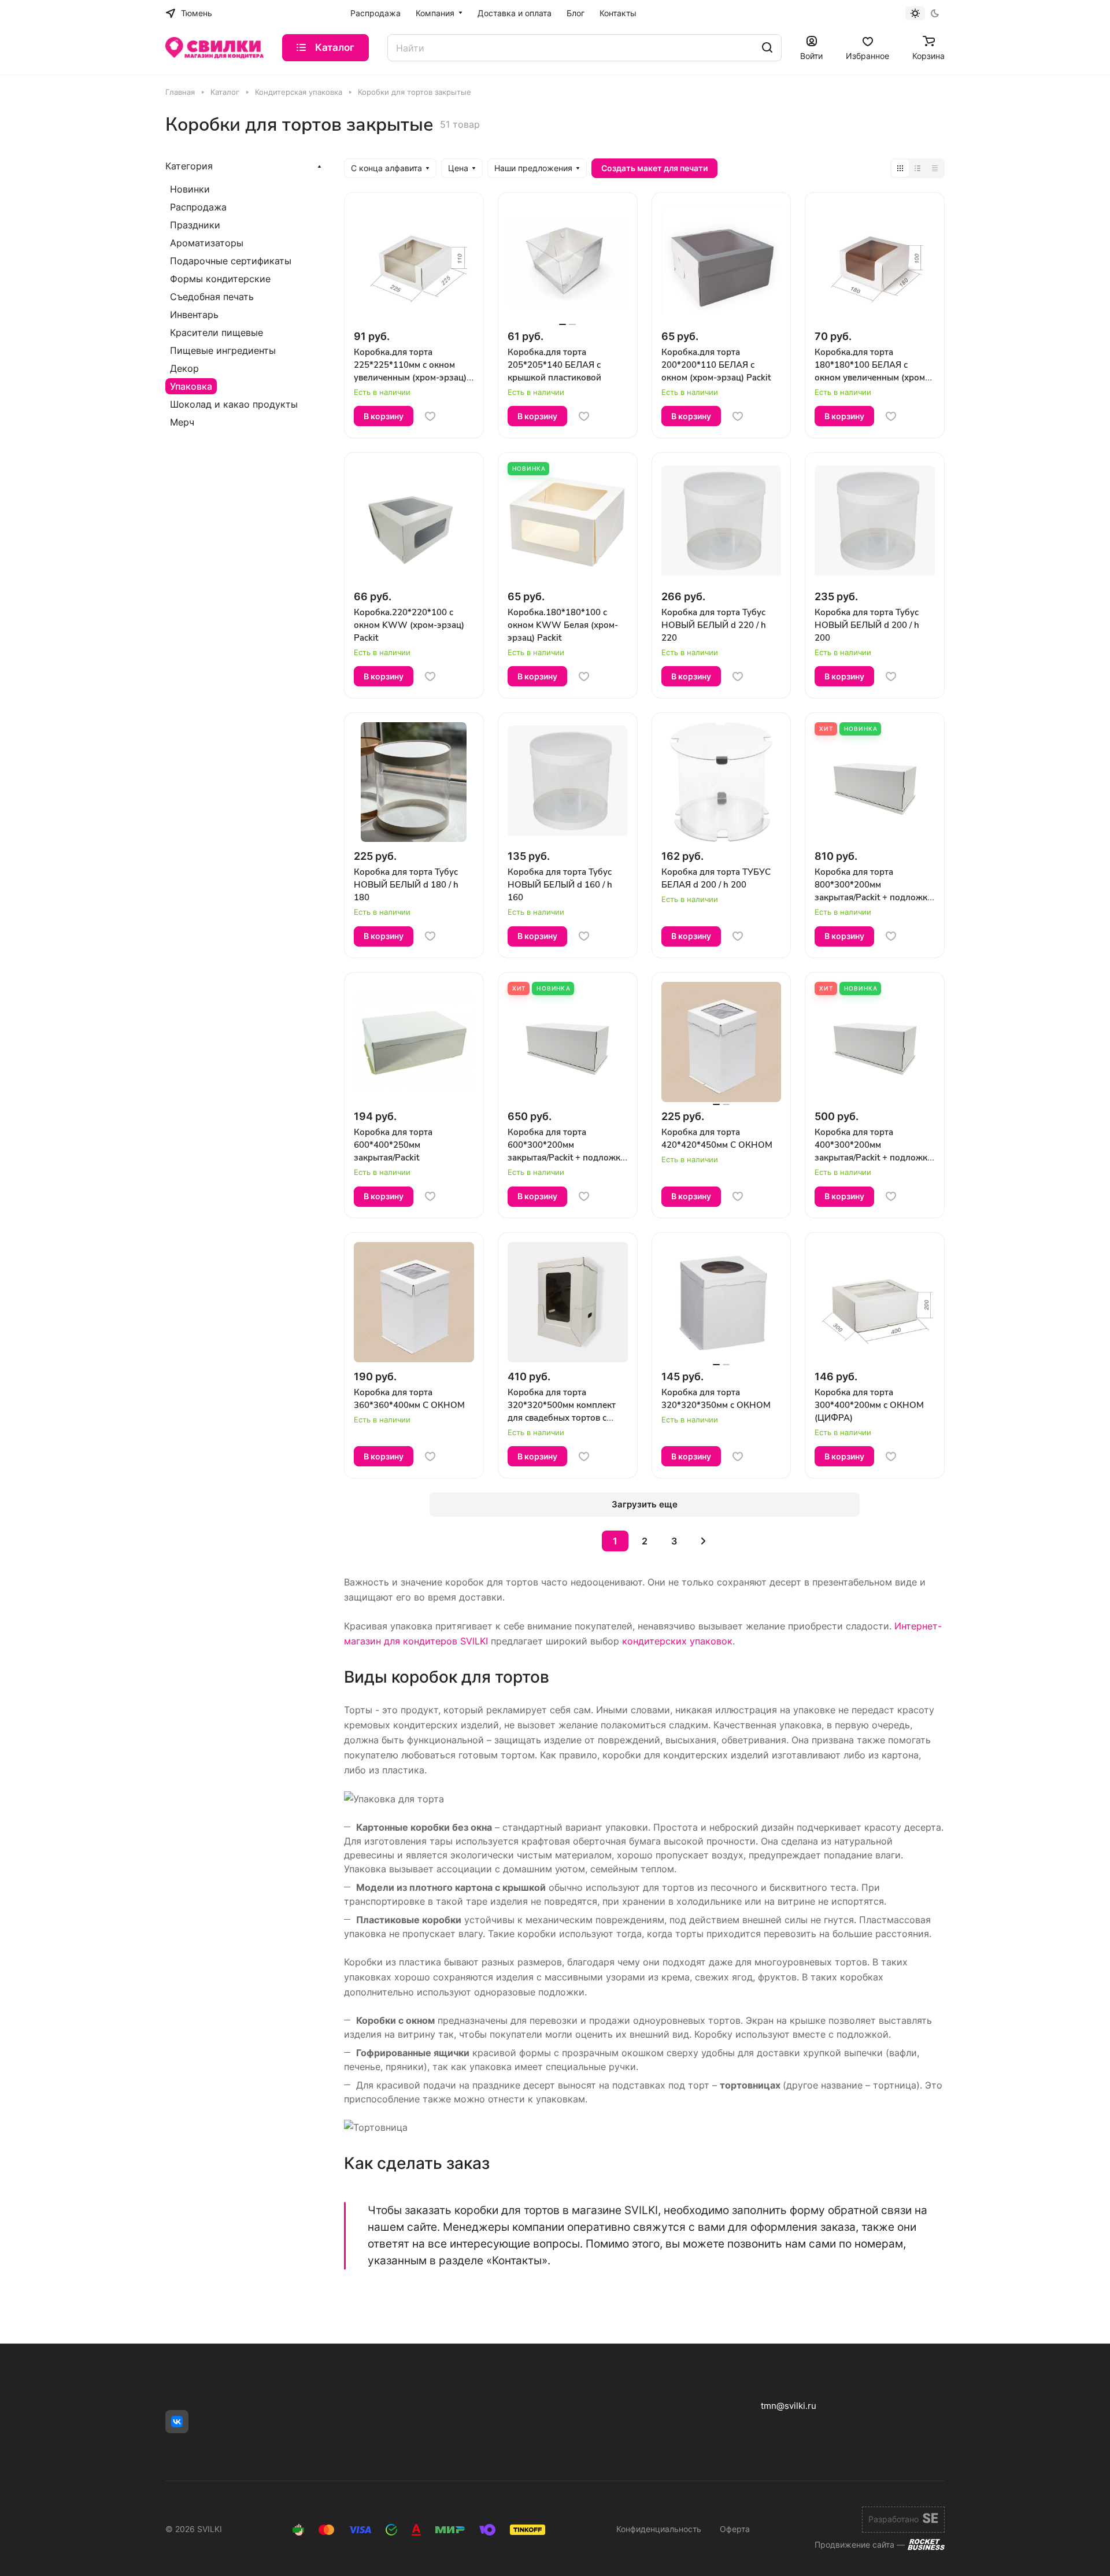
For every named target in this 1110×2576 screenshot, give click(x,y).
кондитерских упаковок (677, 1641)
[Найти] (767, 48)
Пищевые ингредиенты (223, 350)
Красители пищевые (217, 332)
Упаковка (191, 386)
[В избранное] (430, 416)
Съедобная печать (212, 297)
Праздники (195, 225)
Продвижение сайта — (860, 2544)
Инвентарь (194, 315)
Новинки (190, 189)
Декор (184, 368)
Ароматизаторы (207, 243)
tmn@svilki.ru (789, 2406)
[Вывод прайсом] (935, 168)
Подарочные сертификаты (231, 261)
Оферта (735, 2529)
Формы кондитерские (220, 279)
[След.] (704, 1541)
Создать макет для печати (654, 168)
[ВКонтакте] (177, 2422)
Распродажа (198, 207)
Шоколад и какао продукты (234, 404)
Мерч (182, 422)
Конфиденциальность (659, 2529)
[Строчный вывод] (917, 168)
